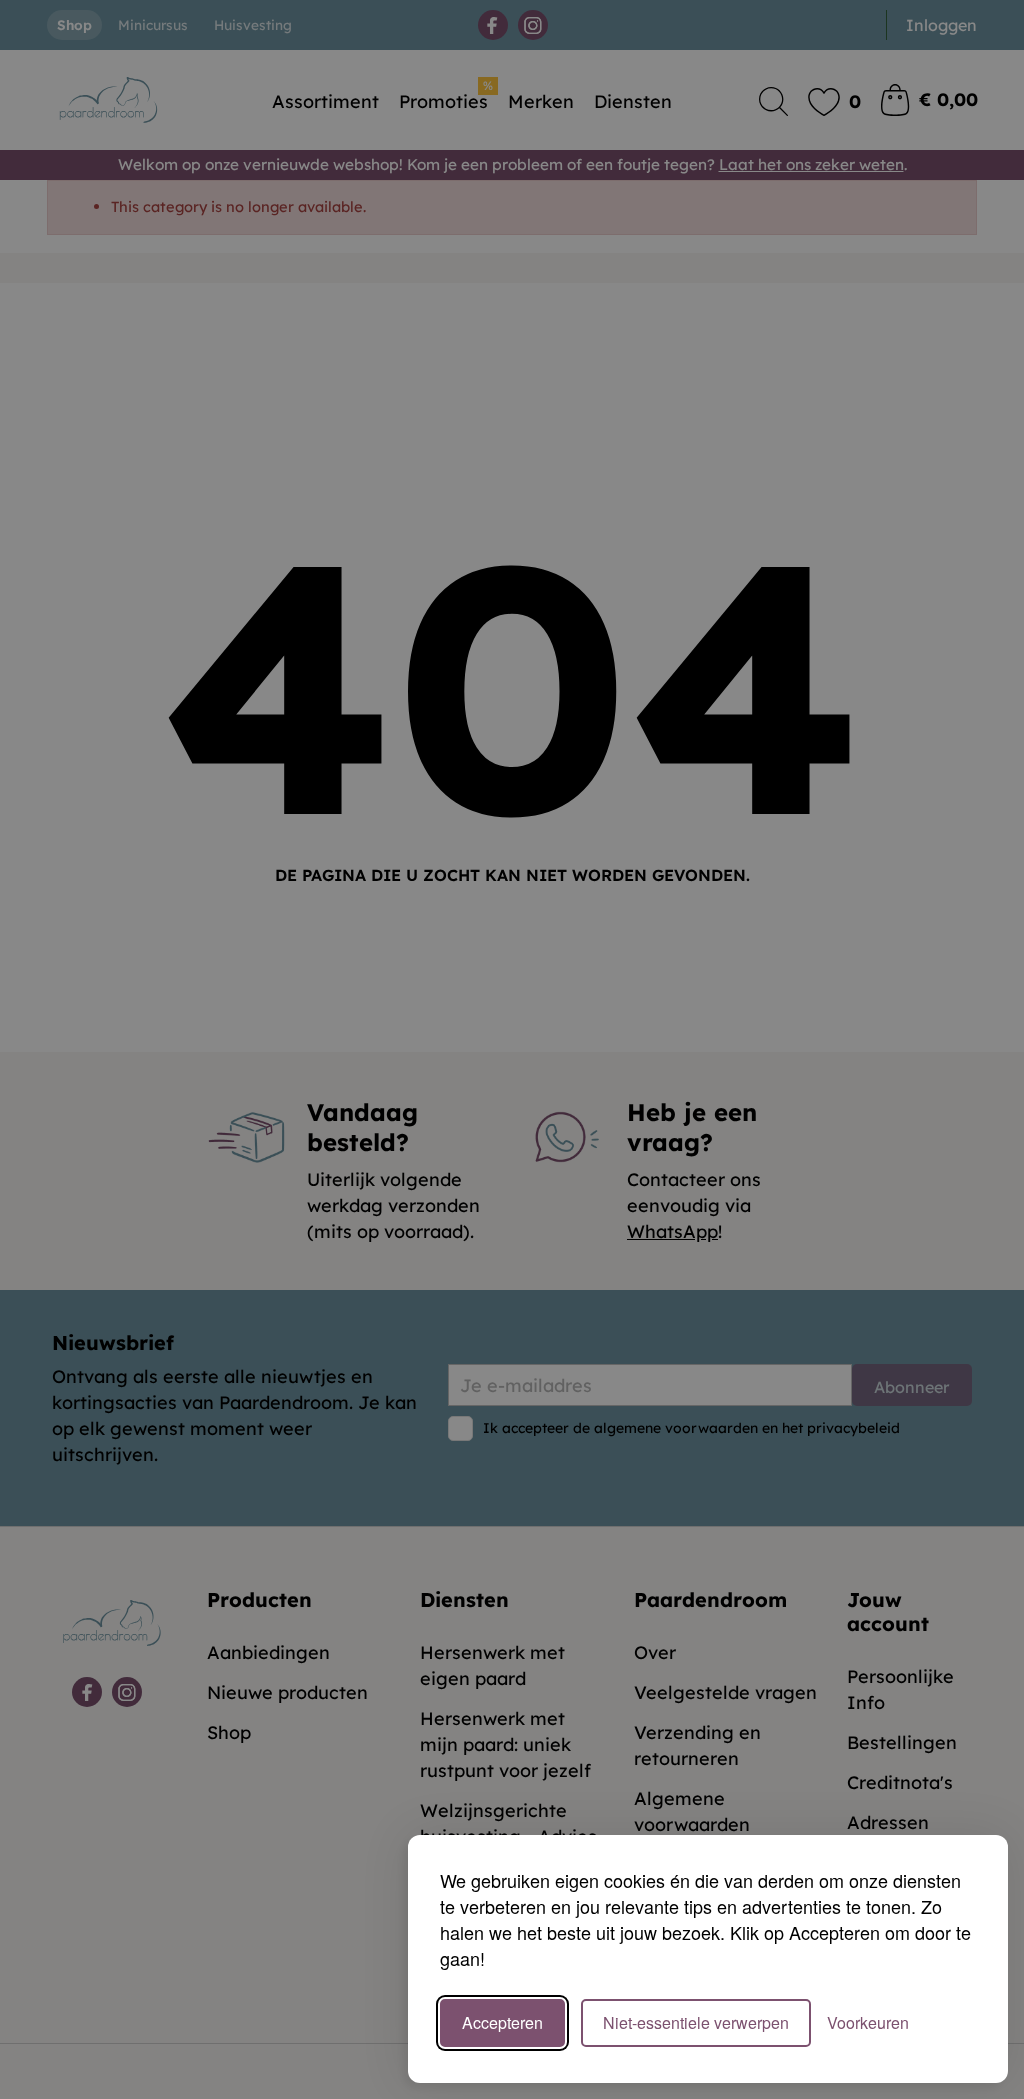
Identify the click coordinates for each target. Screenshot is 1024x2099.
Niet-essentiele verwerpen (696, 2022)
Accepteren (502, 2022)
